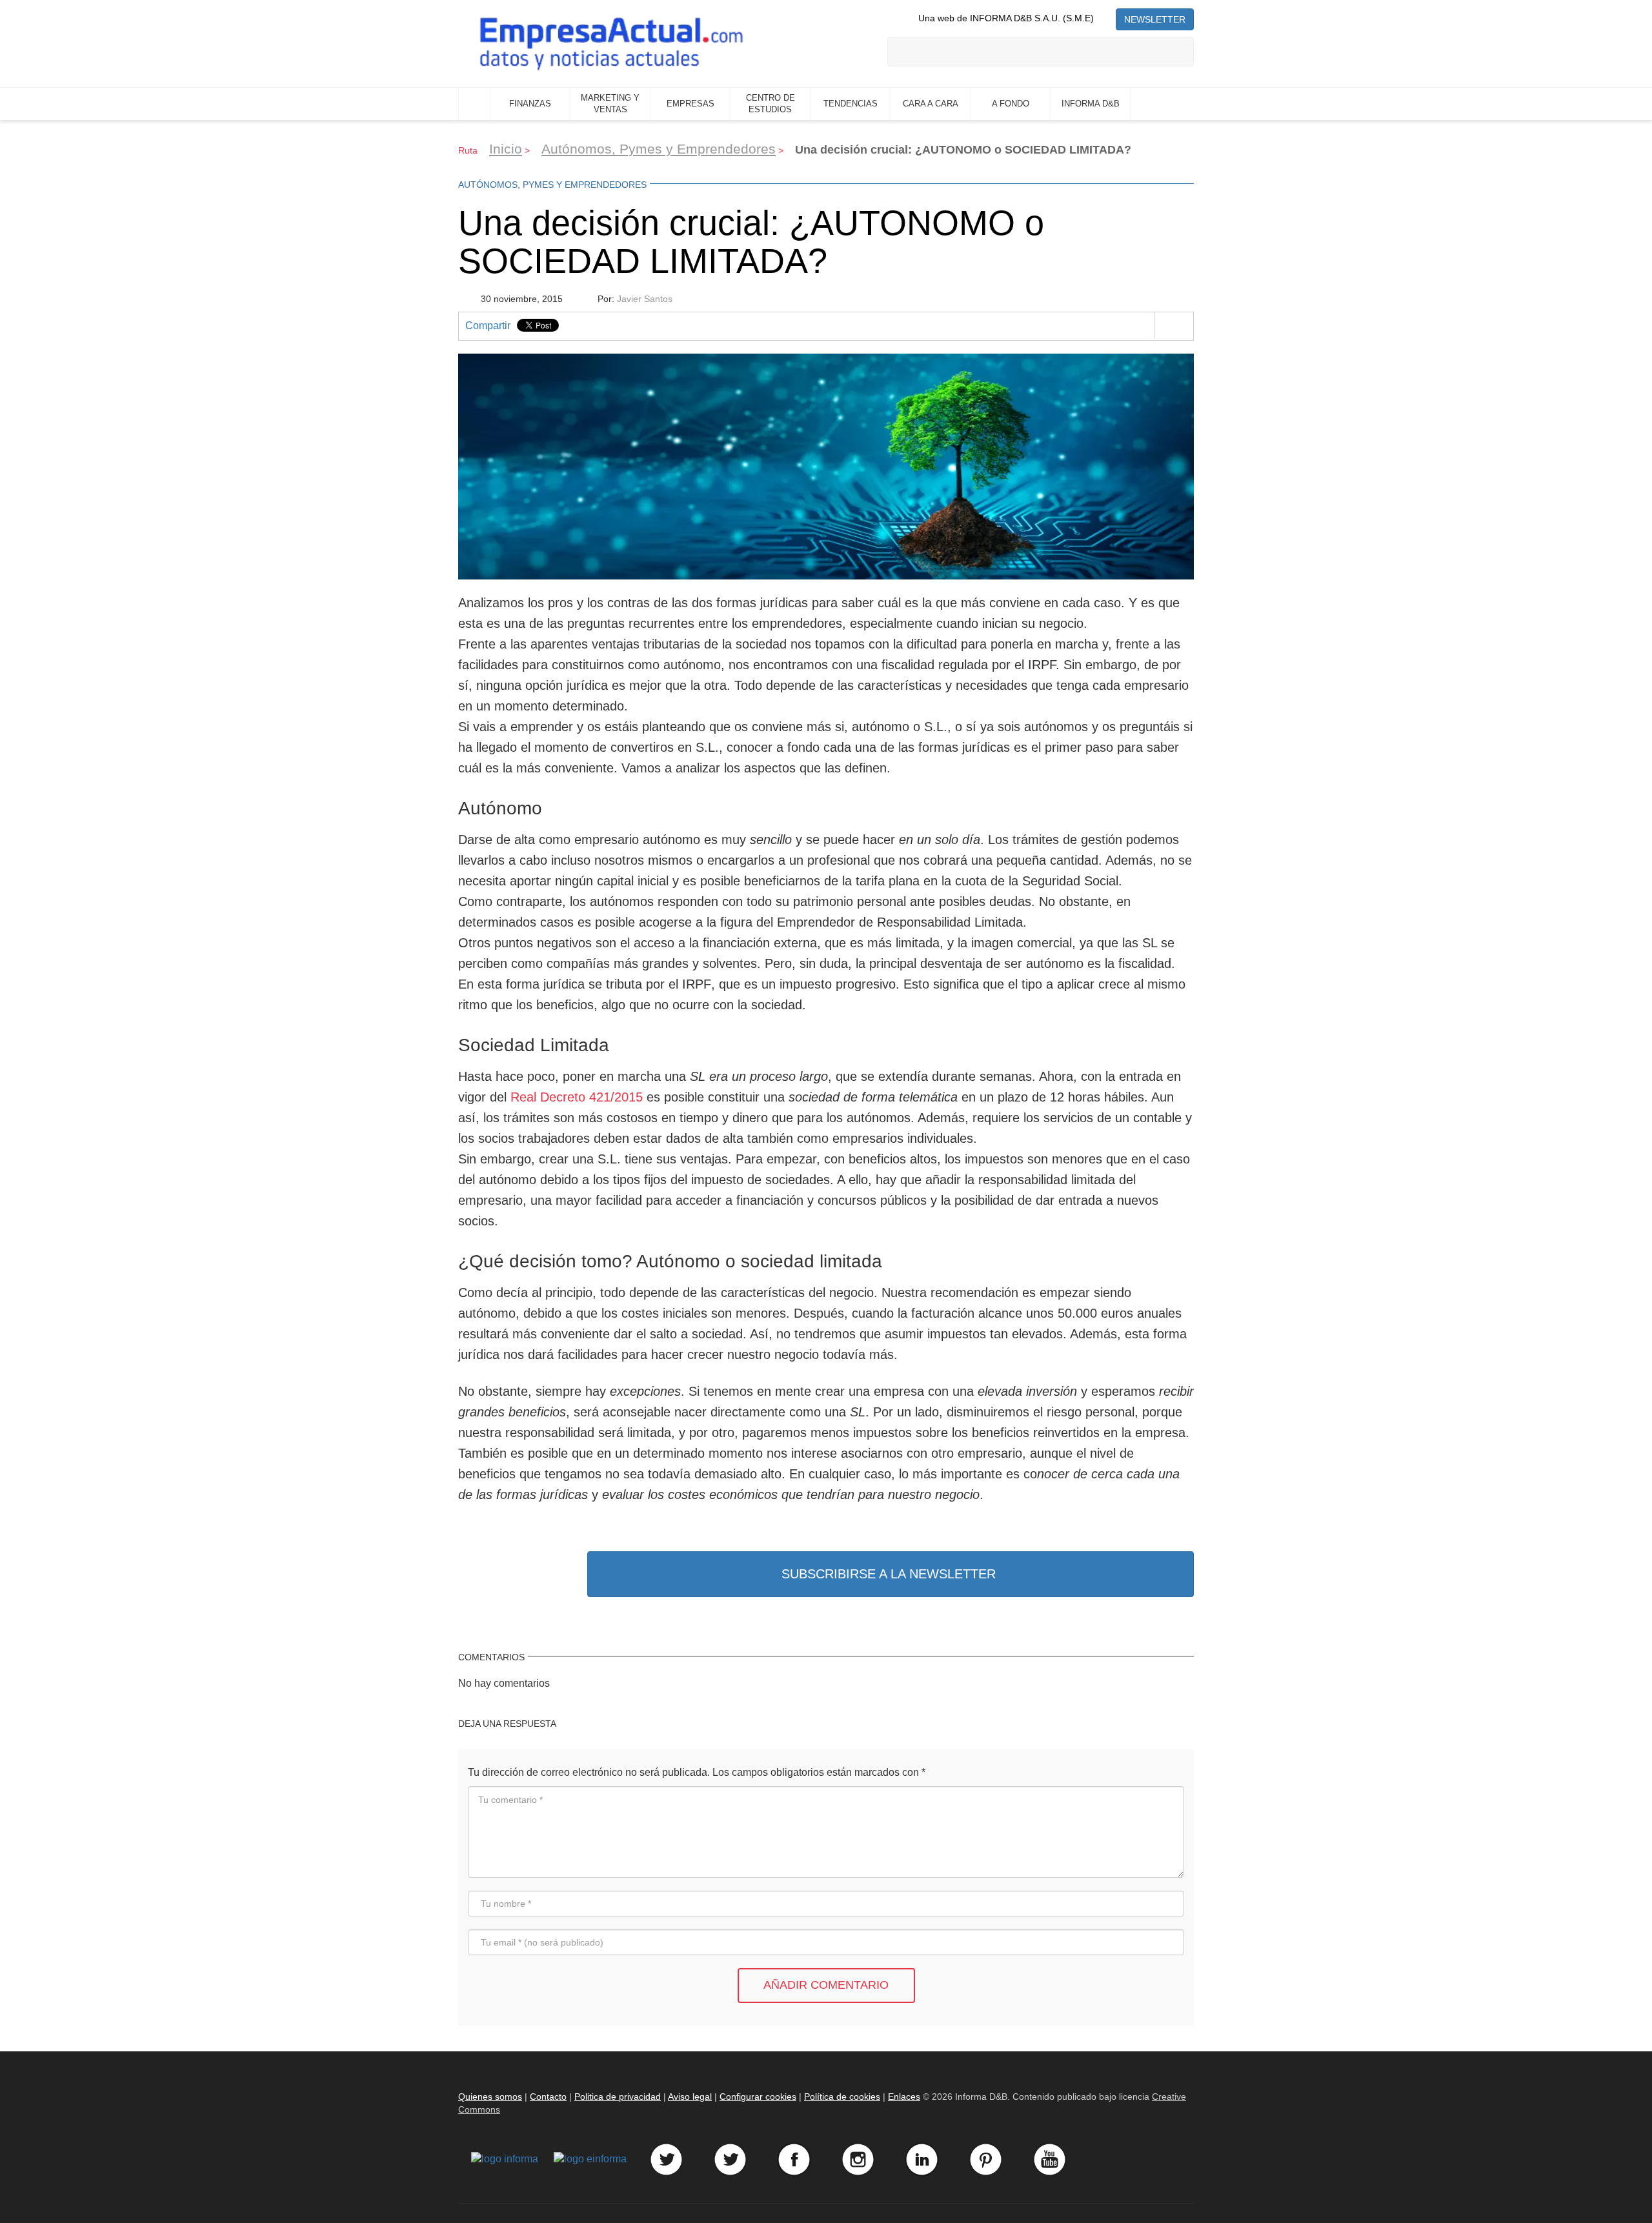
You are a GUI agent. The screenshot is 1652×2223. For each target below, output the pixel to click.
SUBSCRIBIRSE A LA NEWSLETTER (889, 1574)
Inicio (474, 104)
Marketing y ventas (610, 104)
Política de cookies (842, 2097)
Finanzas (530, 104)
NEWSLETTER (1155, 19)
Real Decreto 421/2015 (577, 1097)
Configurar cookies (758, 2097)
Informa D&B (1091, 104)
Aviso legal (690, 2097)
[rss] (1105, 18)
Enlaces (904, 2097)
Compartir (488, 326)
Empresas (690, 104)
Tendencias (851, 104)
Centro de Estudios (771, 104)
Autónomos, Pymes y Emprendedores (659, 149)
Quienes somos (490, 2097)
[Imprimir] (1174, 325)
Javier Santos (645, 299)
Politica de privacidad (618, 2097)
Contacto (548, 2097)
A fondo (1011, 104)
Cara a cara (931, 104)
